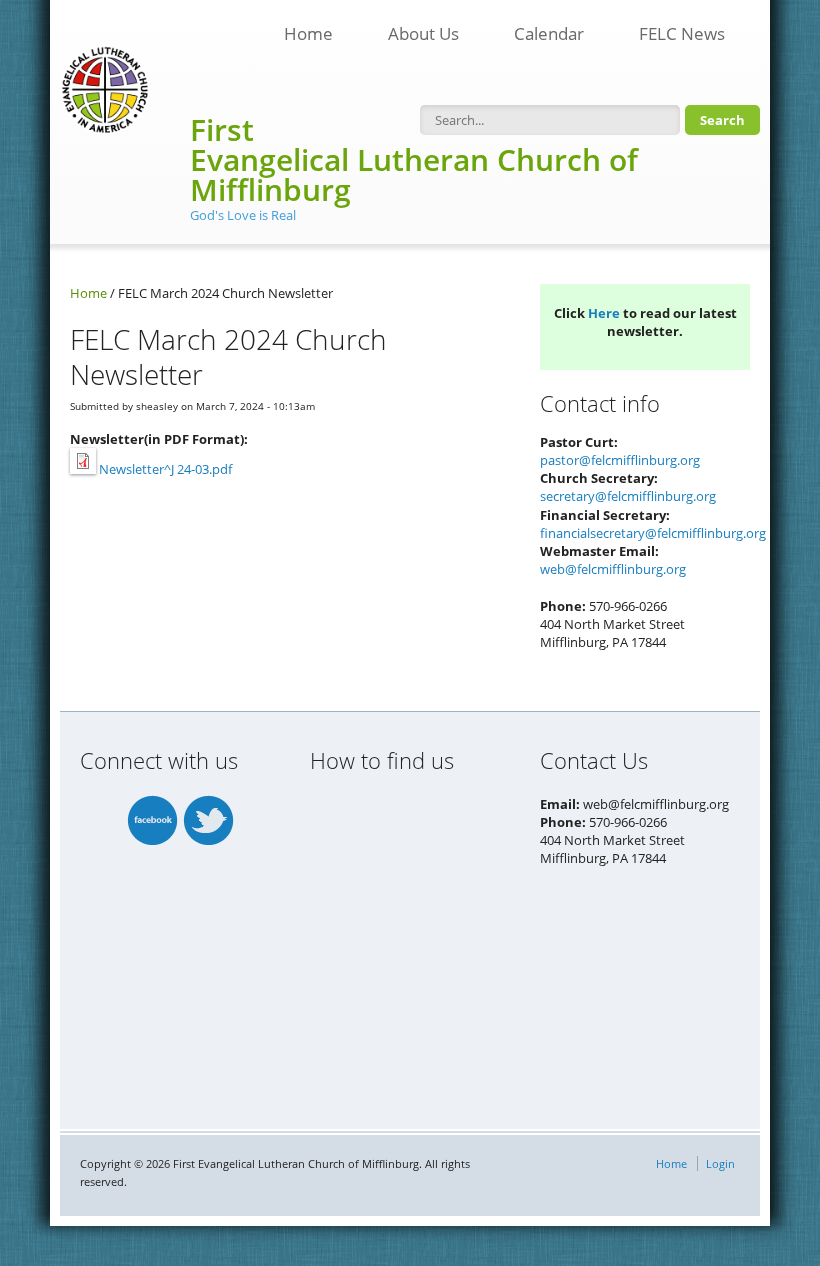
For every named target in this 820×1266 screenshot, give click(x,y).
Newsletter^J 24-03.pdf (165, 469)
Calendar (549, 33)
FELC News (672, 28)
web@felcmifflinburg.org (613, 569)
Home (308, 33)
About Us (423, 33)
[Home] (105, 90)
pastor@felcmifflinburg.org (620, 460)
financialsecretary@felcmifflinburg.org (653, 533)
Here (604, 313)
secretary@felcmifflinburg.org (628, 496)
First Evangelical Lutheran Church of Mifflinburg (414, 159)
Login (720, 1163)
